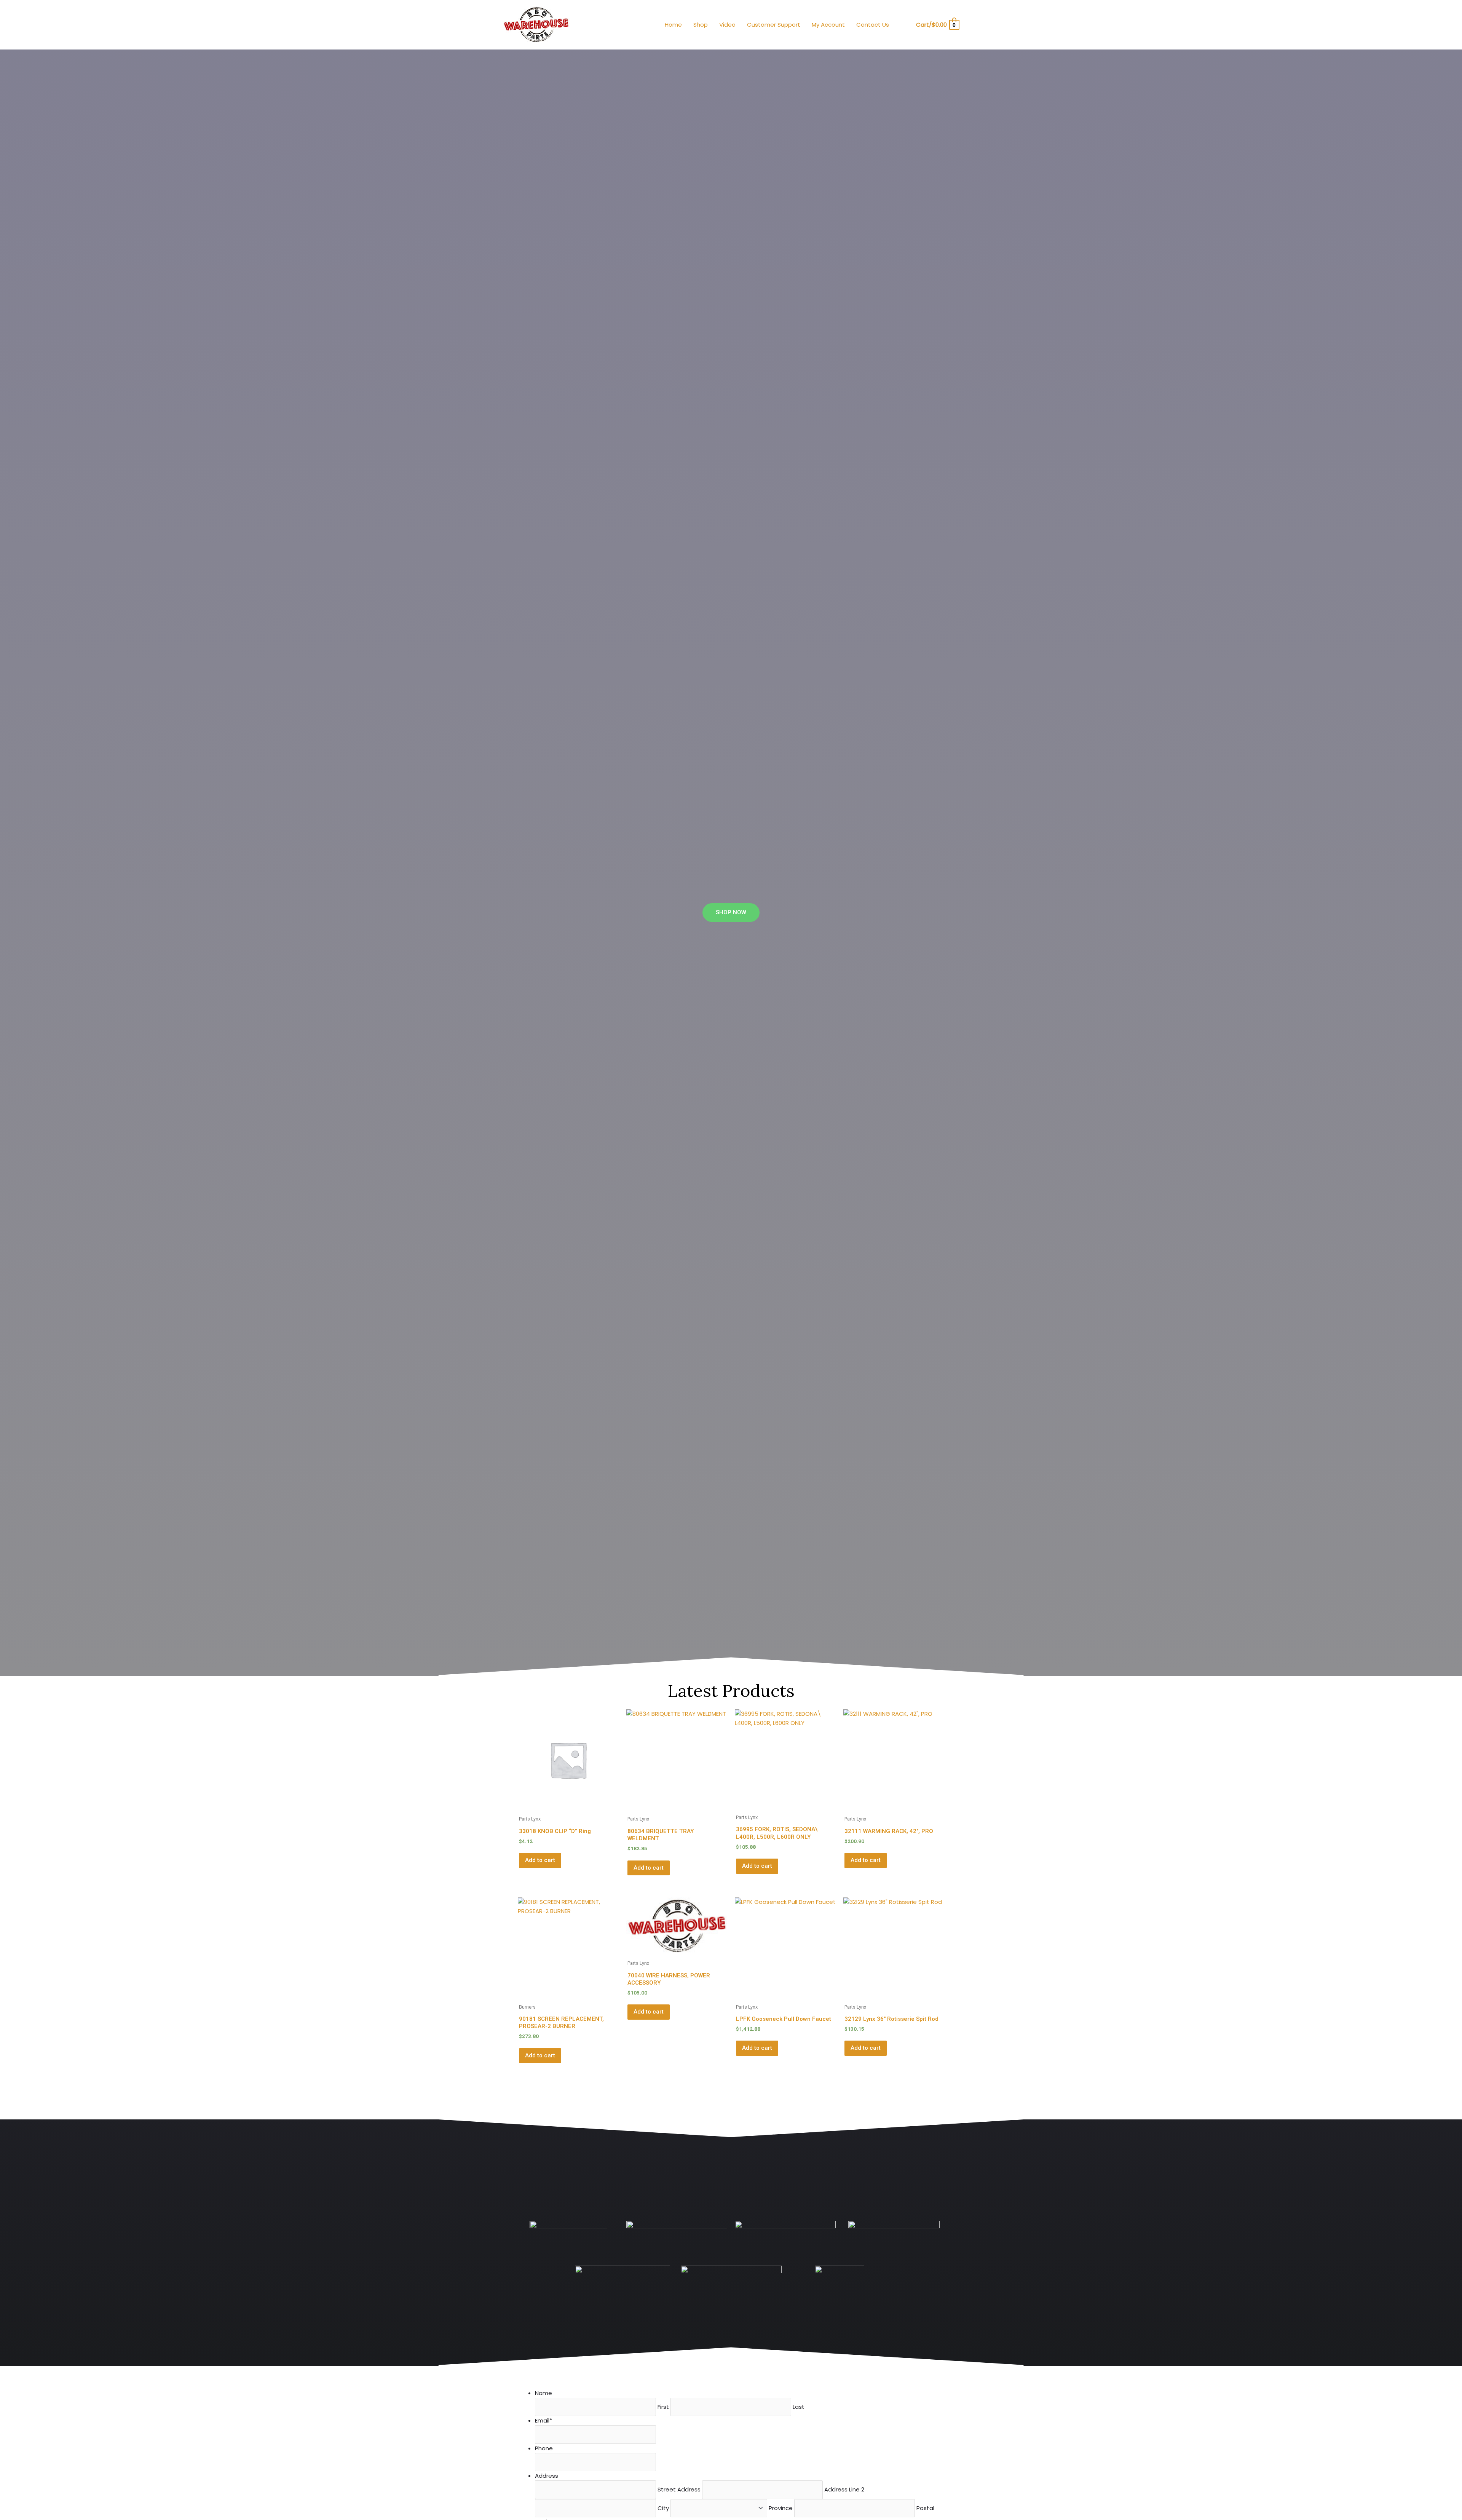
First (663, 2407)
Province (781, 2508)
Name (543, 2393)
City (663, 2508)
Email (543, 2420)
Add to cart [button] (540, 1860)
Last (799, 2407)
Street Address (679, 2489)
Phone (544, 2448)
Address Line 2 (844, 2489)
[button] (905, 25)
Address (547, 2476)
